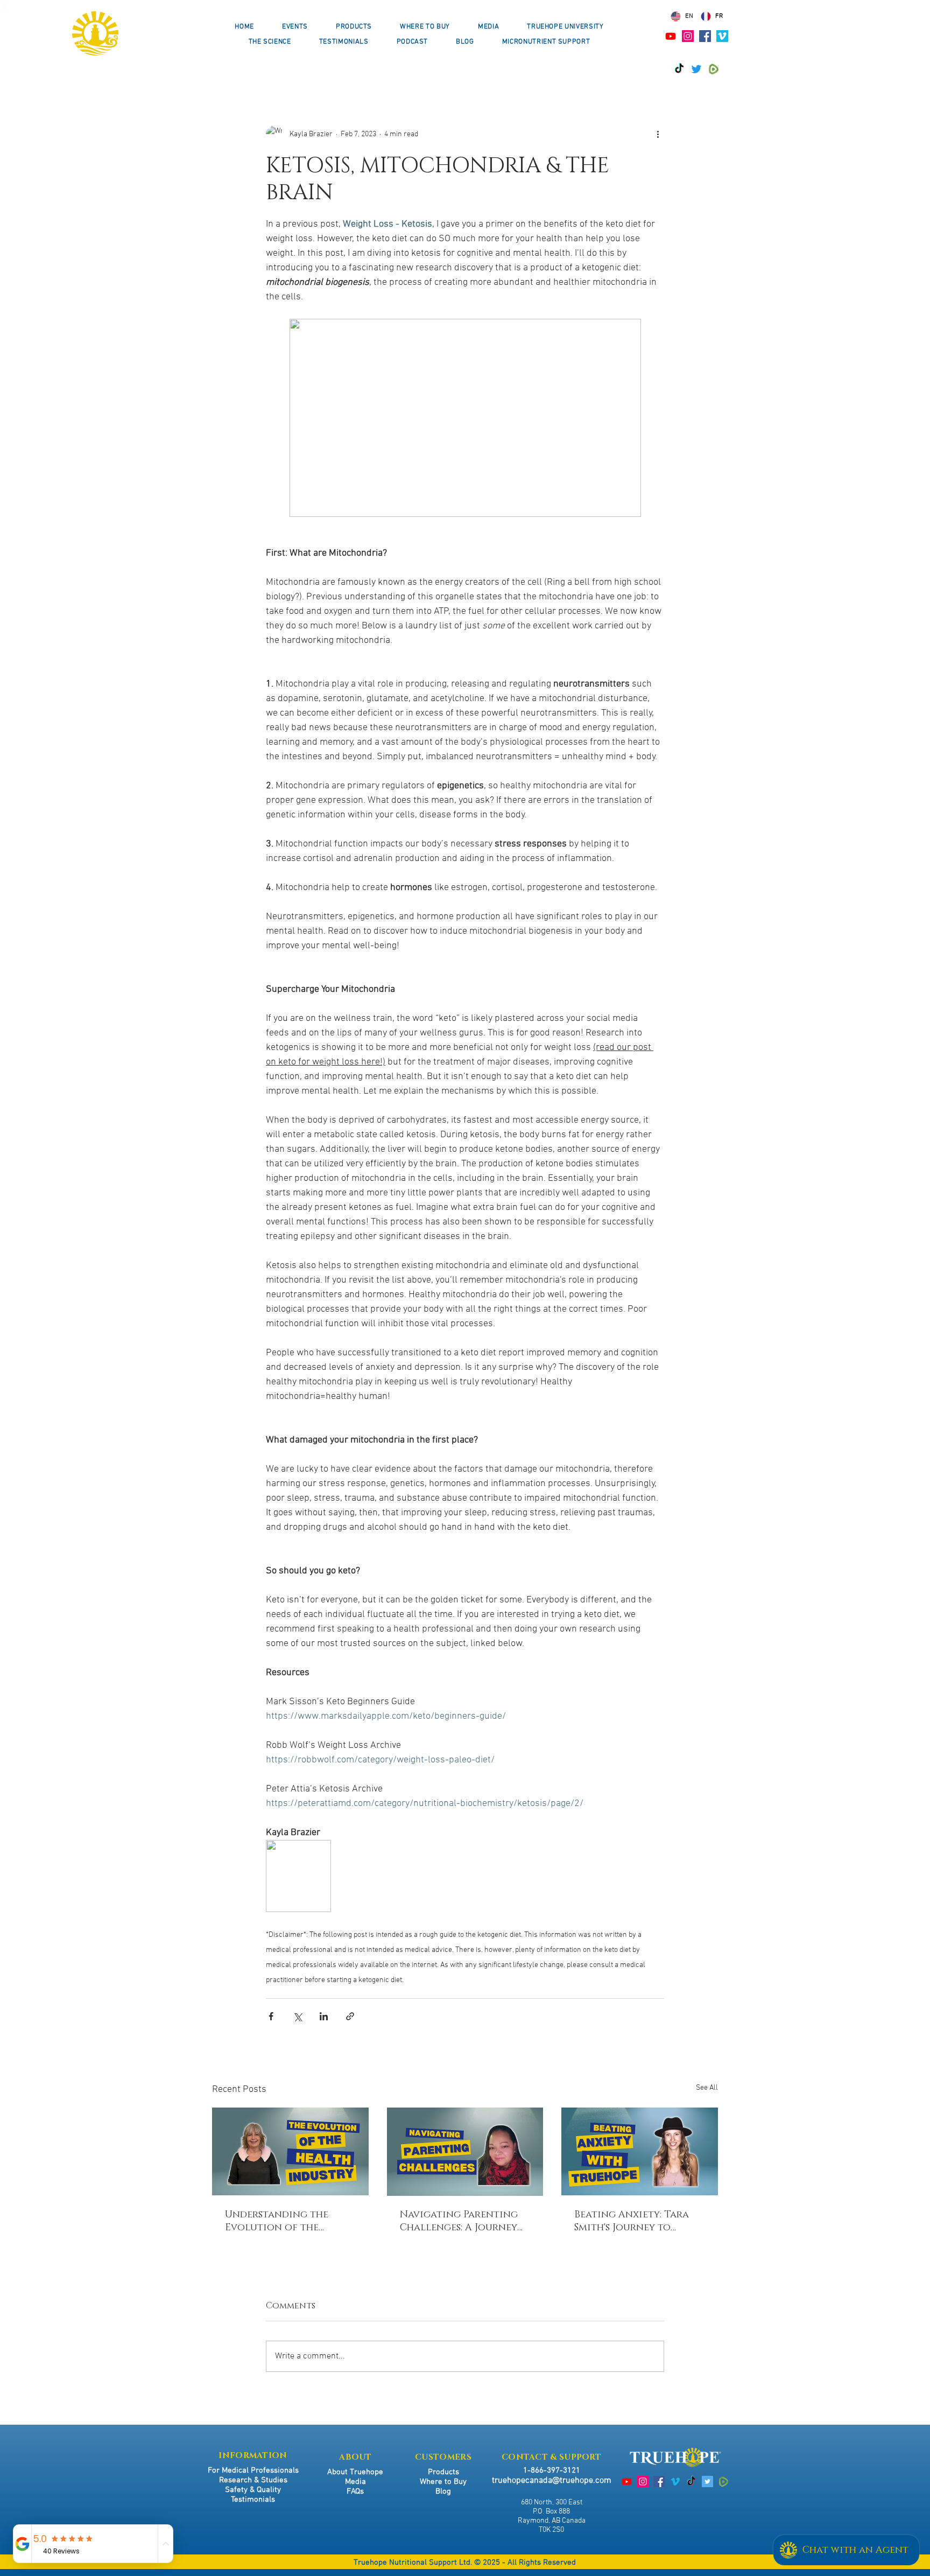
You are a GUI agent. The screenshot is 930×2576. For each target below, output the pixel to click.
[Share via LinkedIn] (324, 2016)
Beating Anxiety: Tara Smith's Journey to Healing (632, 2221)
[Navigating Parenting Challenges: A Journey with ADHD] (465, 2152)
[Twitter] (696, 69)
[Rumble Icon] (714, 69)
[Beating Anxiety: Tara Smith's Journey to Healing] (640, 2151)
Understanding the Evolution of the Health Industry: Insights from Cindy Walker (278, 2221)
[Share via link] (350, 2016)
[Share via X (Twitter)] (297, 2016)
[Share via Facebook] (271, 2016)
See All (707, 2088)
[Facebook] (705, 36)
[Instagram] (688, 36)
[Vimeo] (722, 36)
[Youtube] (671, 36)
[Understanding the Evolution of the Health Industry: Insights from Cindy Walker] (290, 2151)
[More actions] (658, 134)
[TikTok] (679, 69)
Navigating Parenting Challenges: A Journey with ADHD (459, 2221)
